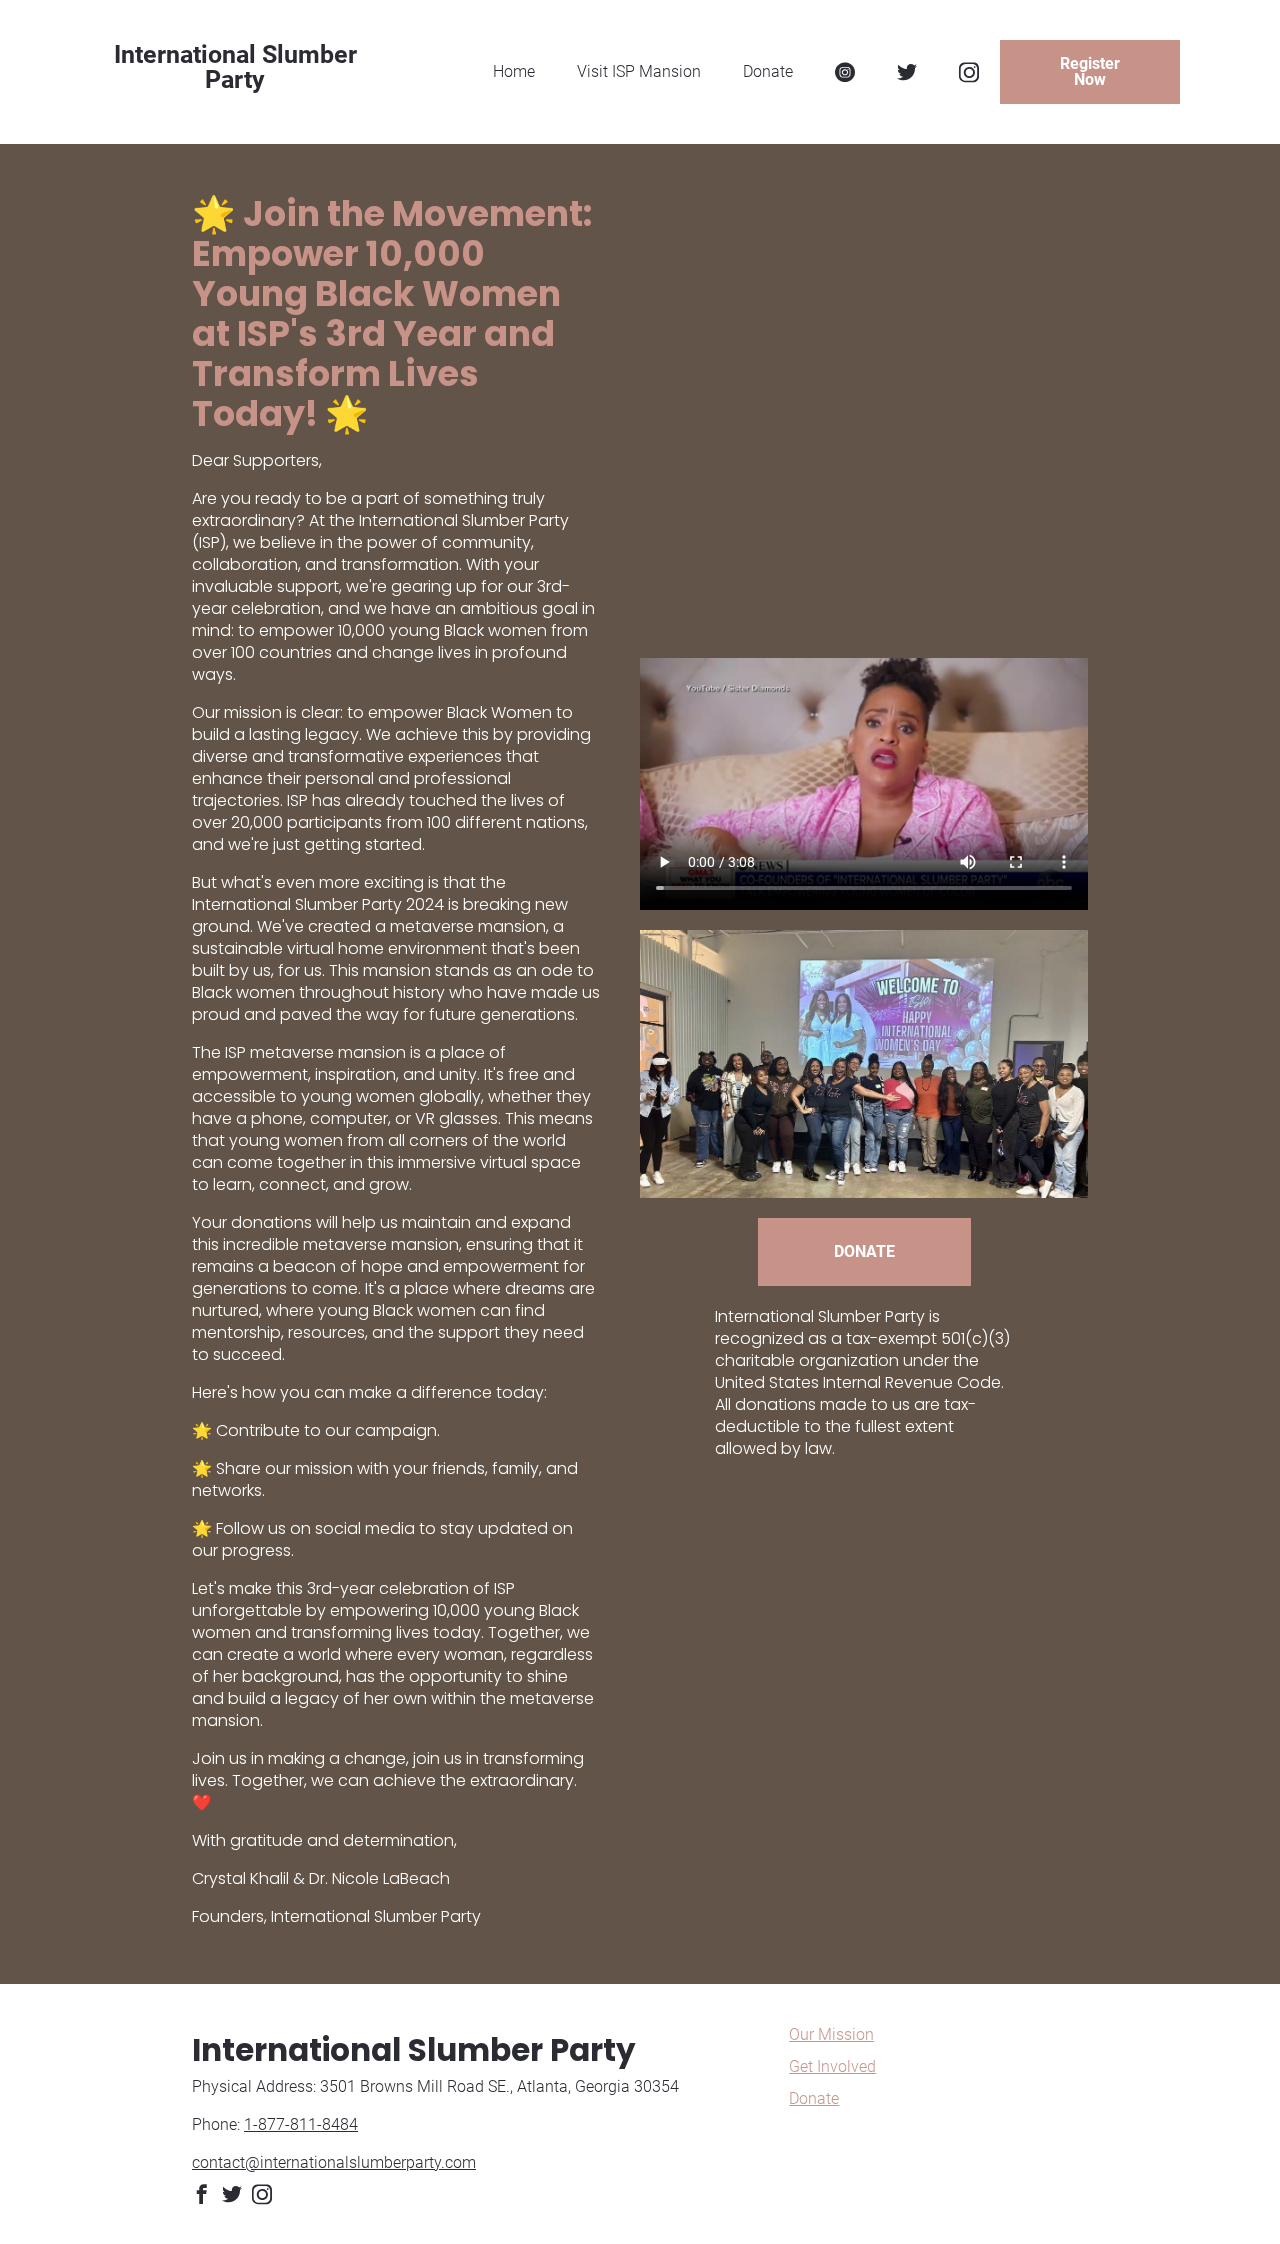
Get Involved (832, 2066)
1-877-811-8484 (301, 2124)
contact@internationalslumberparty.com (334, 2162)
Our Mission (831, 2034)
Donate (814, 2098)
